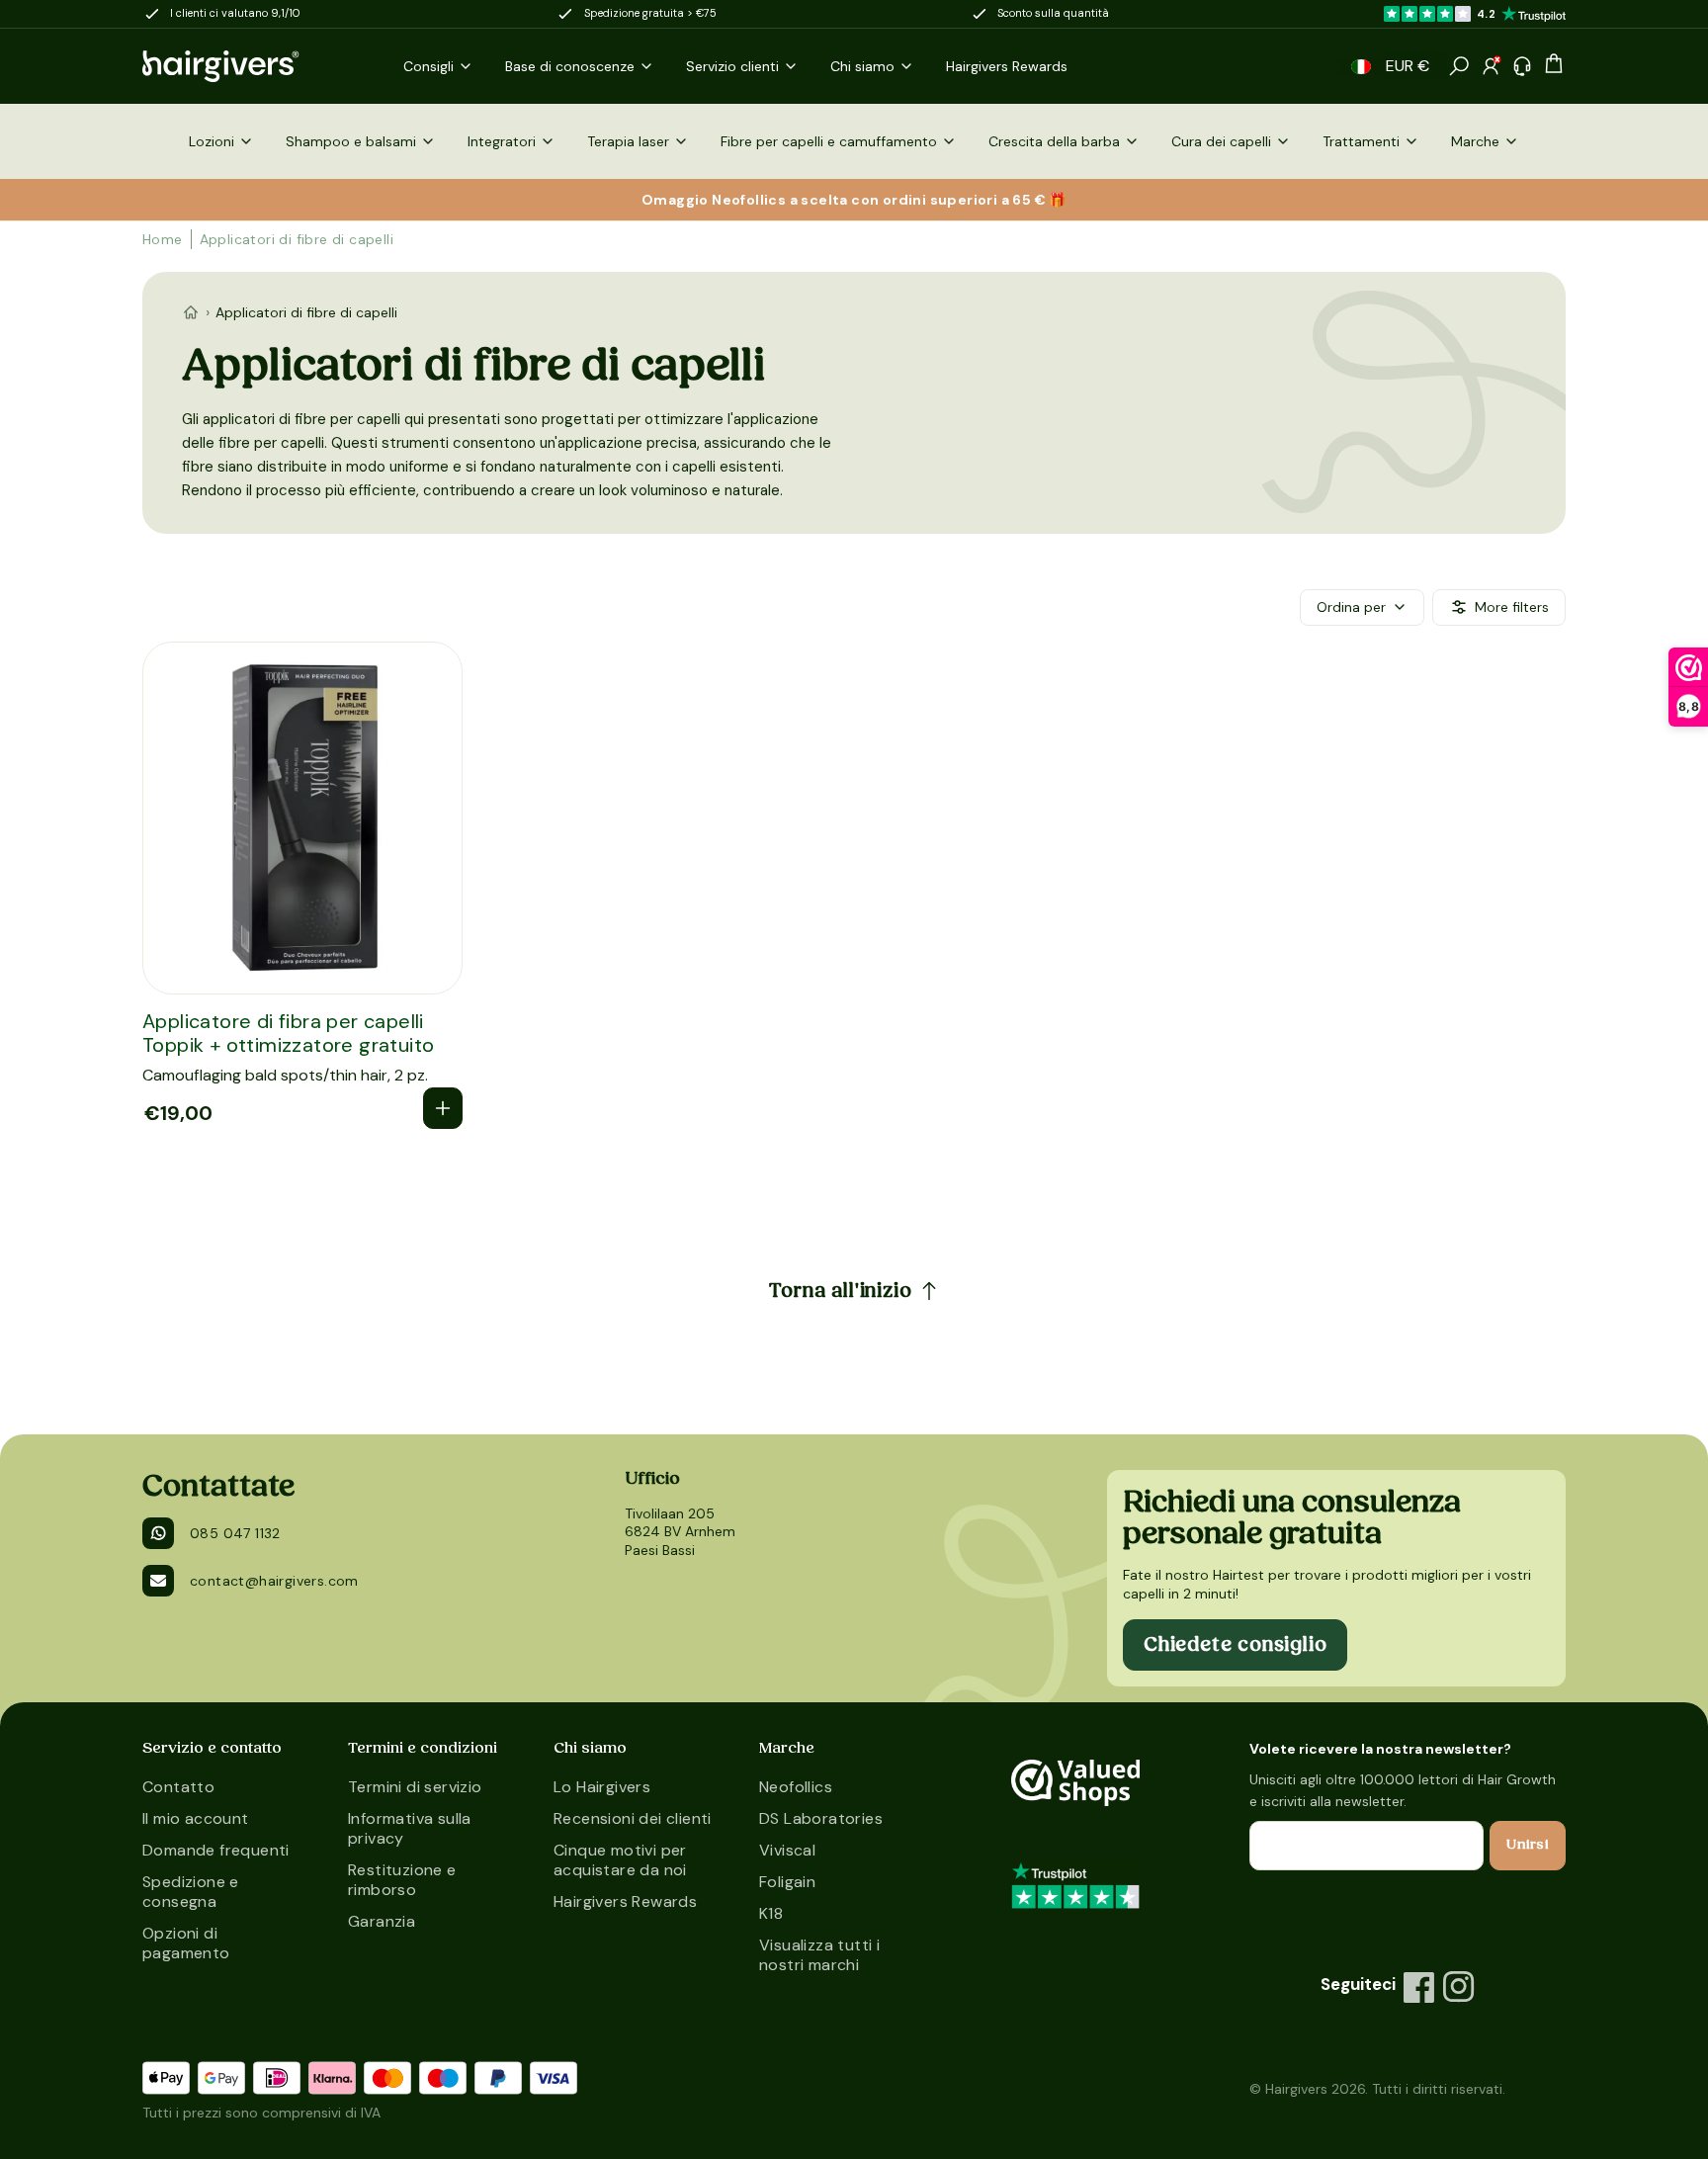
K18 (771, 1913)
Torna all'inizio (841, 1291)
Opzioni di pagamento (186, 1943)
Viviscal (787, 1850)
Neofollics (796, 1787)
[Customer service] (1522, 66)
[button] (1361, 67)
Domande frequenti (216, 1850)
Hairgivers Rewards (625, 1901)
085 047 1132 (235, 1533)
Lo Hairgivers (602, 1787)
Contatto (178, 1787)
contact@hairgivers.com (274, 1581)
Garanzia (382, 1921)
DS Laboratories (821, 1818)
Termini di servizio (415, 1787)
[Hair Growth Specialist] (253, 66)
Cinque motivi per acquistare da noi (620, 1860)
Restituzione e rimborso (402, 1880)
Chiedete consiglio (1235, 1645)
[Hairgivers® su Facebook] (1419, 1987)
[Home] (191, 312)
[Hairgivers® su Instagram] (1459, 1987)
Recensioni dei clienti (633, 1818)
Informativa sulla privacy (410, 1828)
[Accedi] (1491, 66)
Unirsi (1528, 1845)
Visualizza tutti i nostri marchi (819, 1955)
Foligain (787, 1882)
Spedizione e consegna (191, 1892)
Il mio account (196, 1818)
